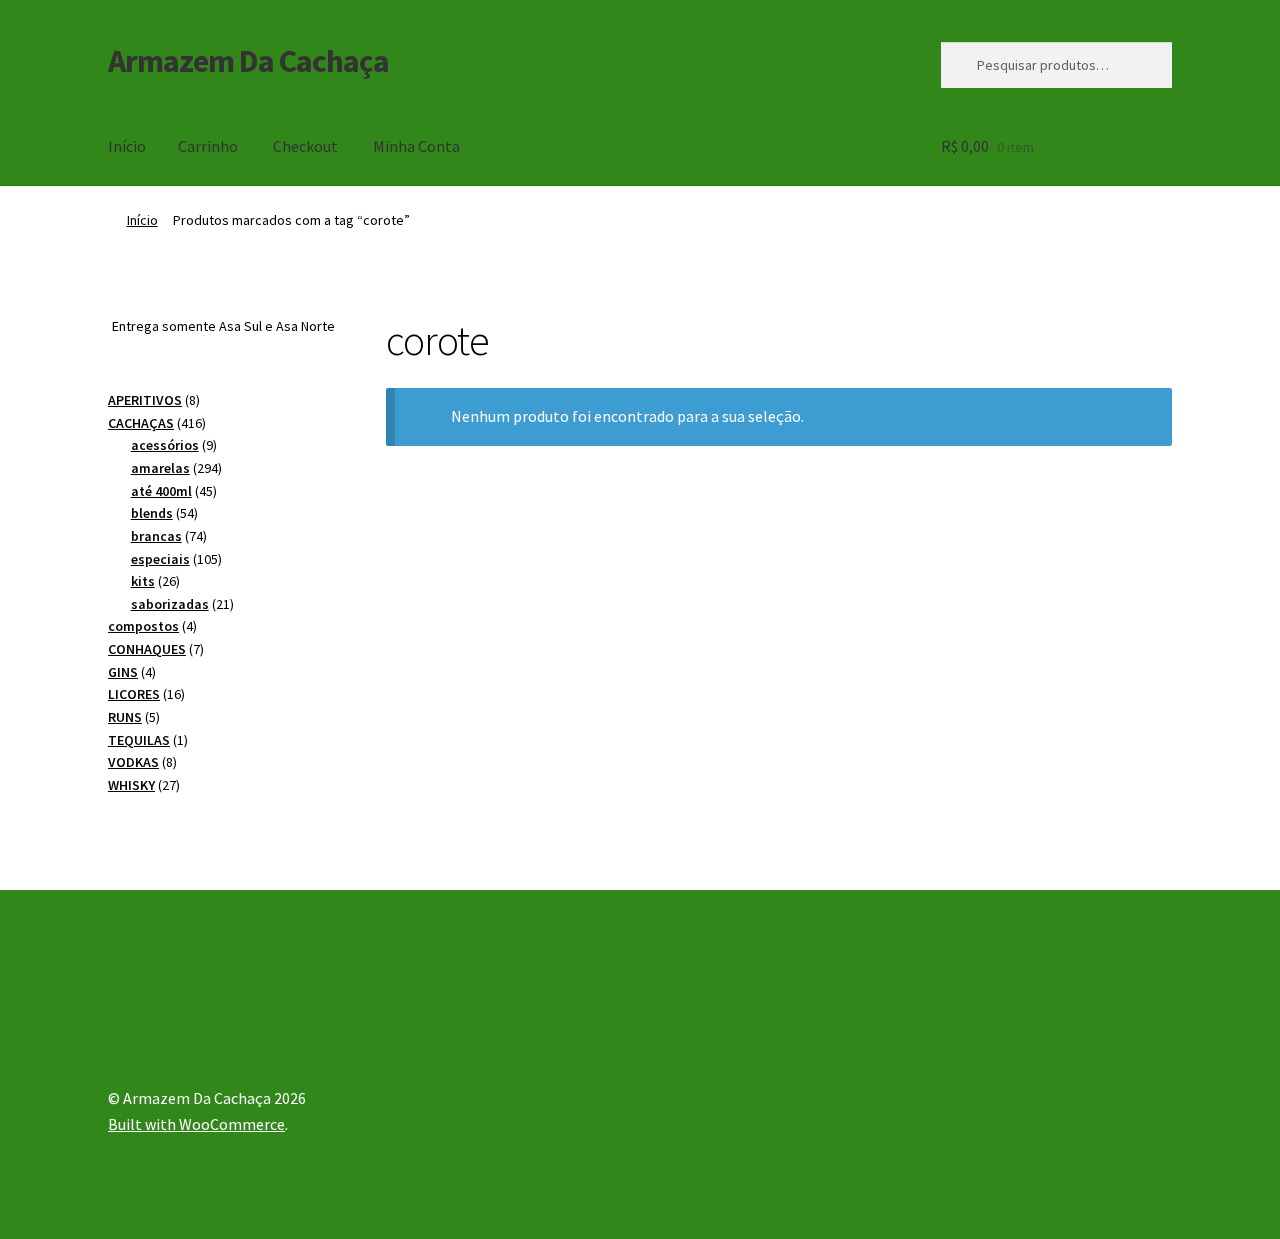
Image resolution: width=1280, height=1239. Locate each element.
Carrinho (208, 146)
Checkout (305, 146)
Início (127, 146)
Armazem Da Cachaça (248, 61)
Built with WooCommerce (196, 1124)
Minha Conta (416, 146)
